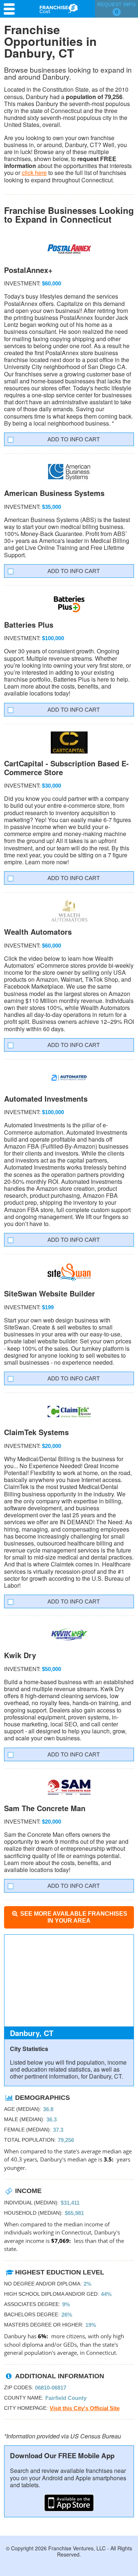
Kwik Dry (20, 1655)
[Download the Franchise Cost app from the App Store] (69, 2503)
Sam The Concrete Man (45, 1808)
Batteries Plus (29, 625)
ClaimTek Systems (36, 1432)
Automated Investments (46, 1099)
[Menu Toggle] (11, 9)
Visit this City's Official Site (85, 2408)
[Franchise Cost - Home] (59, 8)
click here (34, 173)
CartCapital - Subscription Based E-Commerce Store (66, 768)
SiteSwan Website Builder (49, 1293)
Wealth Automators (38, 932)
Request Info (116, 8)
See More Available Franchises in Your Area (73, 1917)
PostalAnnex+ (28, 270)
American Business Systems (54, 493)
